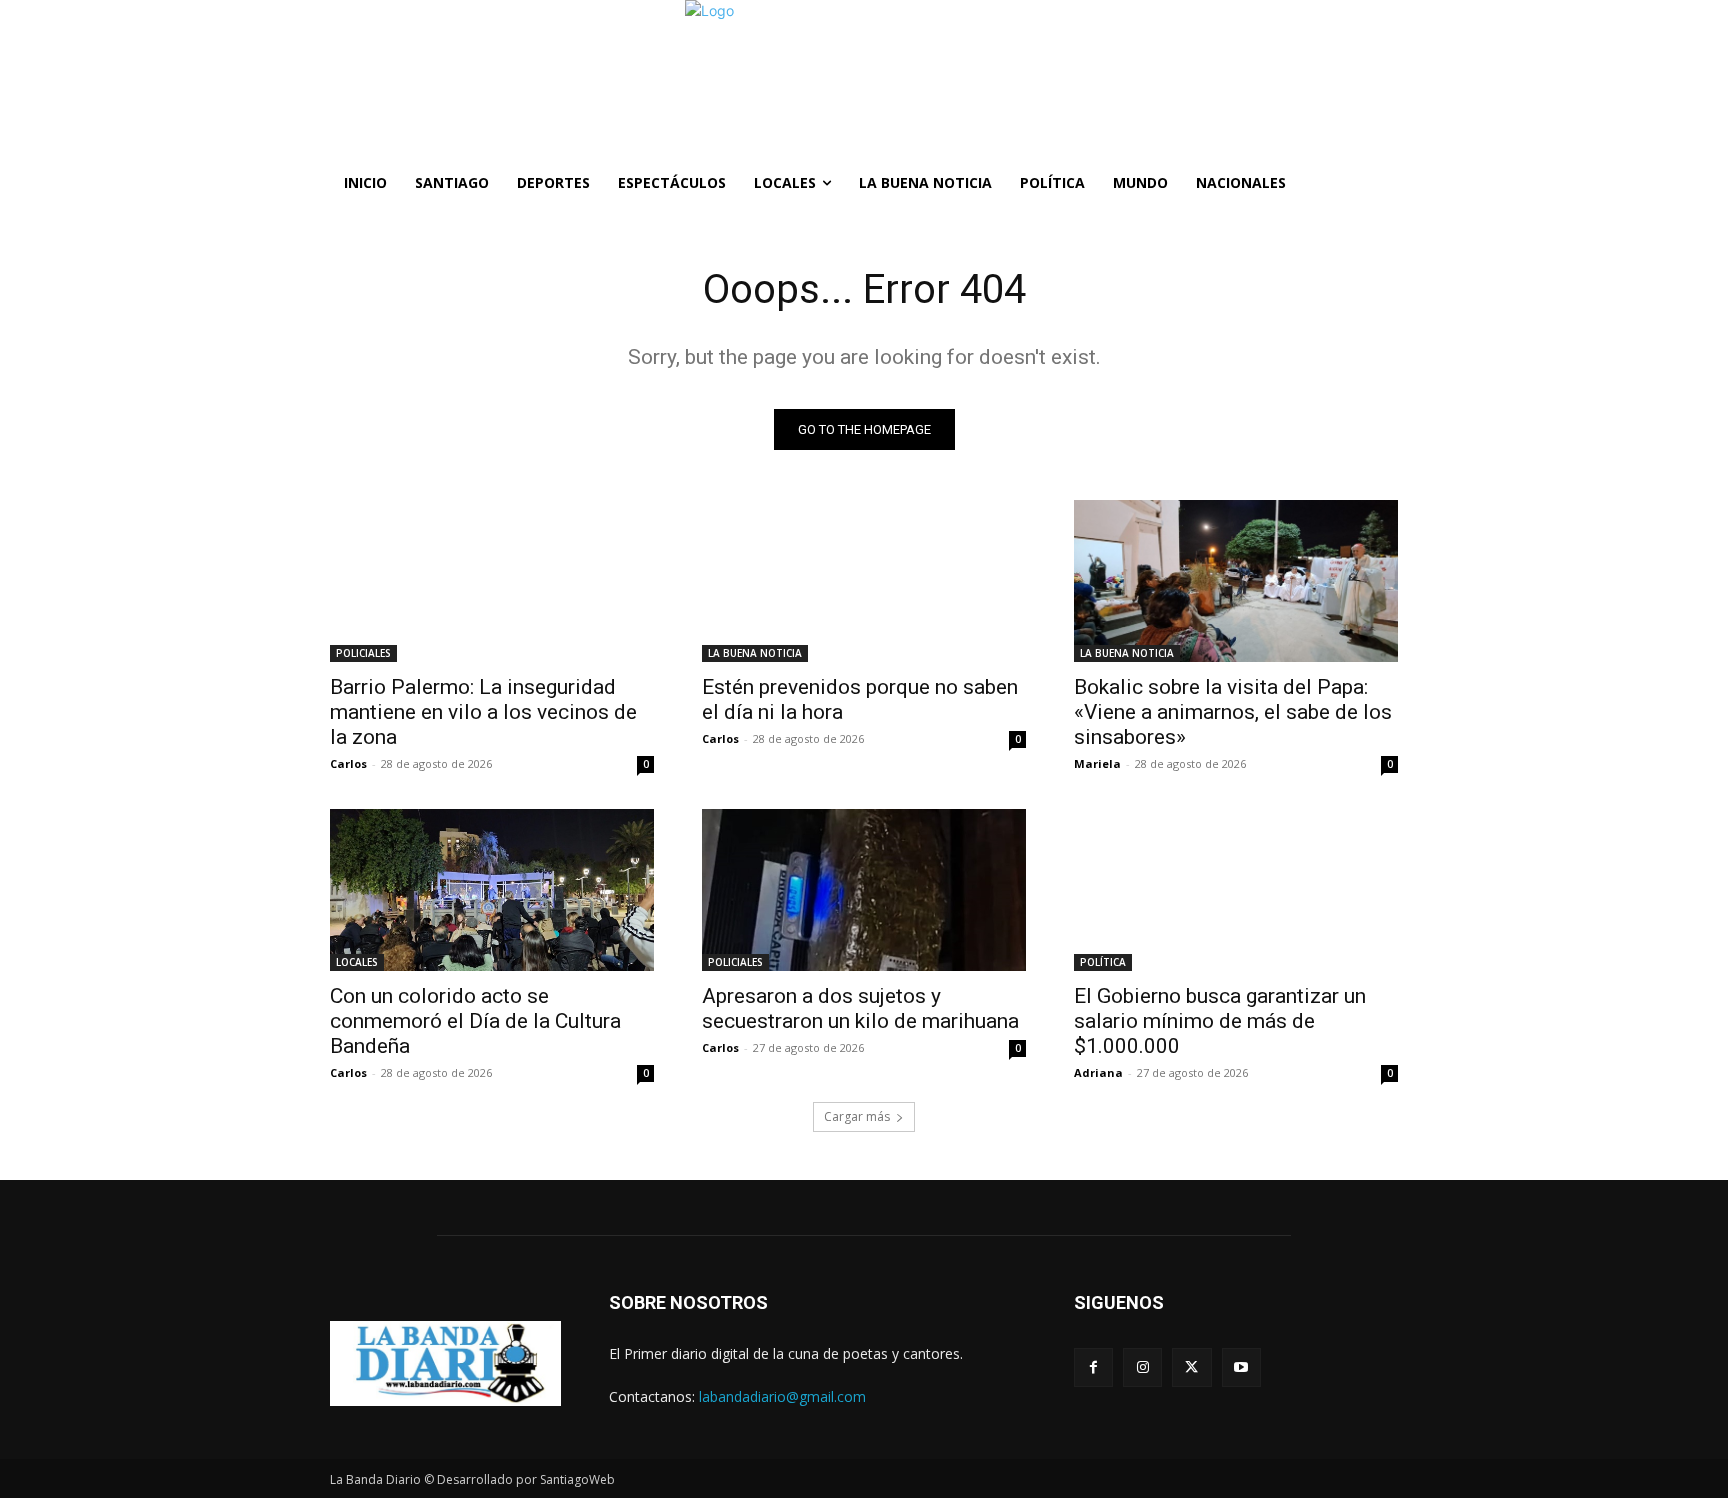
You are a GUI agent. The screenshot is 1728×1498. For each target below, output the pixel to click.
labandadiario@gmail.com (782, 1396)
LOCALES (357, 962)
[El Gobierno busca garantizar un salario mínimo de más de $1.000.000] (1236, 890)
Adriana (1098, 1072)
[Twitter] (1191, 1367)
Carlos (348, 763)
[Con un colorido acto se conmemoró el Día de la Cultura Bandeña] (492, 890)
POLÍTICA (1103, 962)
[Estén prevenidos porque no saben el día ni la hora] (864, 581)
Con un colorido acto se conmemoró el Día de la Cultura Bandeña (475, 1021)
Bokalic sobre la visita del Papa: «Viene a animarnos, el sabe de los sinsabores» (1233, 712)
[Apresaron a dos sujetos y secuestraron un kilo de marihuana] (864, 890)
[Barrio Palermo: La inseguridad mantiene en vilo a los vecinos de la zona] (492, 581)
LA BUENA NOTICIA (755, 653)
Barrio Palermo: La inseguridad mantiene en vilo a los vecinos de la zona (483, 712)
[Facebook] (1093, 1367)
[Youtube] (1241, 1367)
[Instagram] (1142, 1367)
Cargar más (857, 1116)
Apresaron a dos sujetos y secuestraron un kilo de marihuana (860, 1008)
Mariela (1097, 763)
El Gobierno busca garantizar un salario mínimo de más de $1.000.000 (1220, 1021)
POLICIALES (363, 653)
